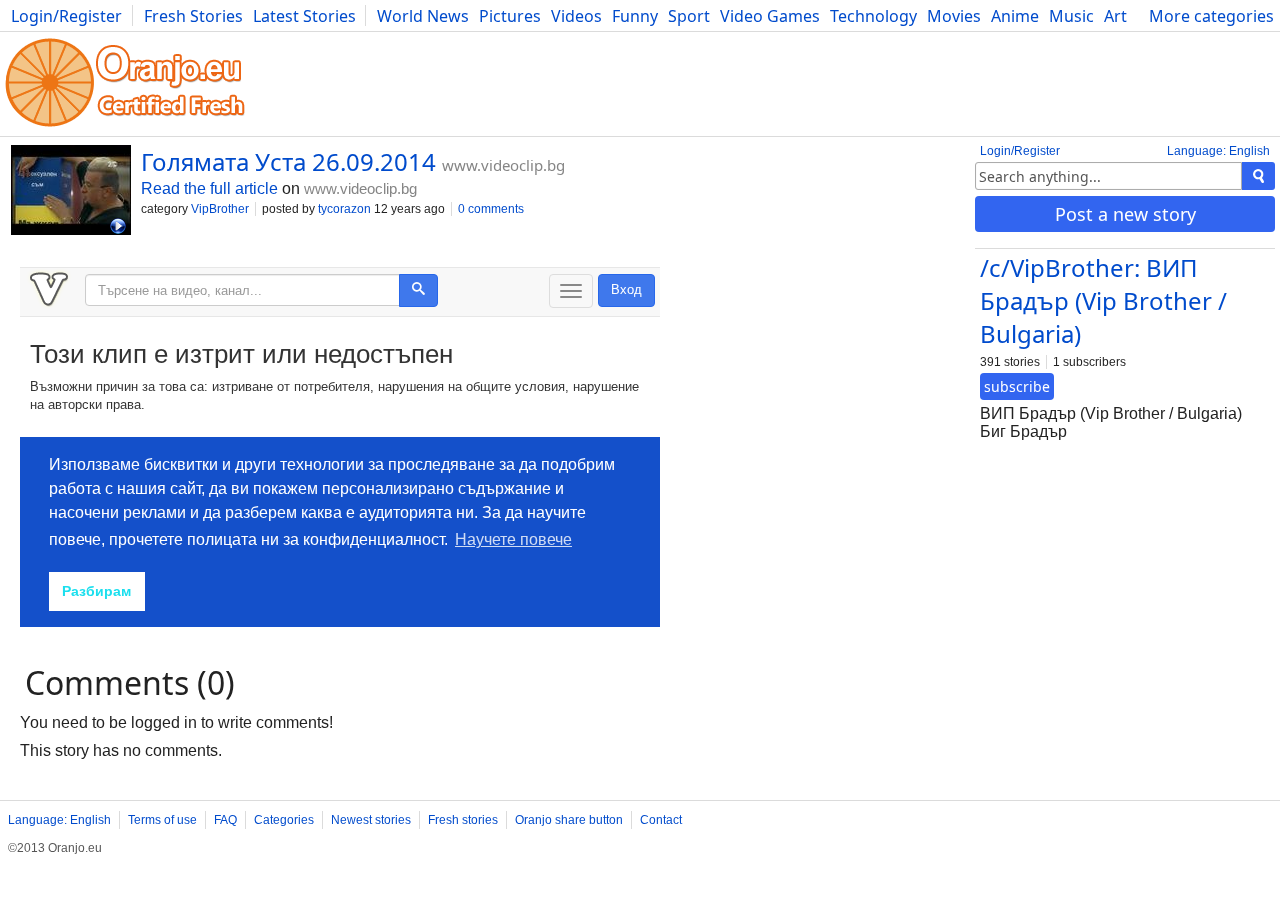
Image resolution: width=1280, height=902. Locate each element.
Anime (1015, 16)
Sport (689, 16)
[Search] (1258, 176)
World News (423, 16)
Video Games (770, 16)
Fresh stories (463, 820)
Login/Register (66, 16)
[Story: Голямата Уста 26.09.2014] (71, 192)
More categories (1211, 16)
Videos (576, 16)
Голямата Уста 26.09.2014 (288, 161)
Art (1115, 16)
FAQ (225, 820)
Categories (284, 820)
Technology (873, 16)
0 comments (491, 209)
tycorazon (344, 209)
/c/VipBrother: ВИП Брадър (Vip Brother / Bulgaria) (1103, 300)
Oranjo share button (569, 820)
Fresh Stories (193, 16)
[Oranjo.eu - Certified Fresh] (125, 126)
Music (1071, 16)
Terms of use (162, 820)
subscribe (1017, 386)
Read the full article (209, 188)
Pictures (510, 16)
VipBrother (220, 209)
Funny (635, 16)
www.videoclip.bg (503, 165)
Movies (954, 16)
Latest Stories (304, 16)
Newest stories (371, 820)
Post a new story (1125, 214)
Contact (661, 820)
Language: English (1218, 151)
